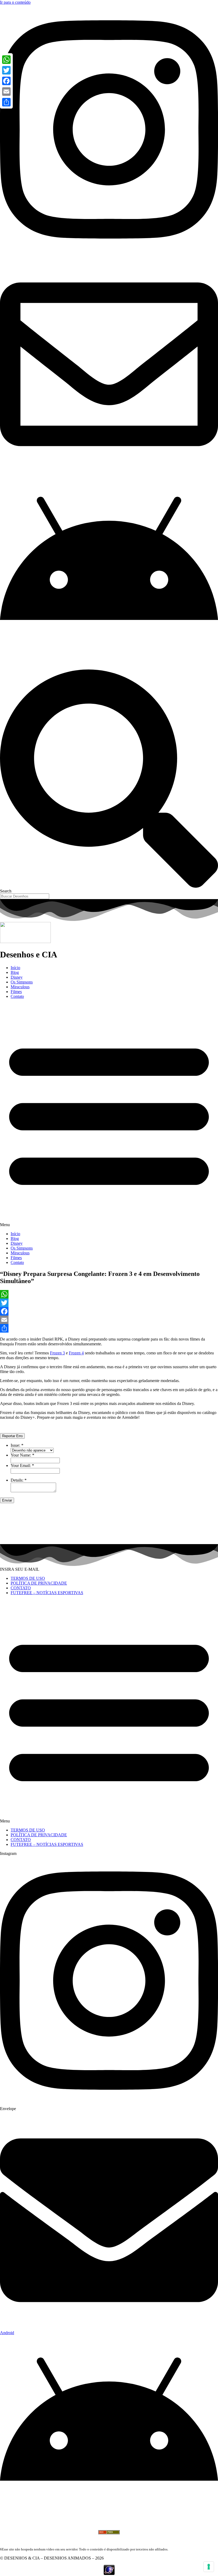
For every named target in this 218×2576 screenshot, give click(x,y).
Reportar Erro (12, 1436)
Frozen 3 (57, 1353)
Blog (15, 972)
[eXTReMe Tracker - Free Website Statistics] (109, 2573)
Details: (19, 1480)
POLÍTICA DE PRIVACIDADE (39, 1583)
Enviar (7, 1500)
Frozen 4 (76, 1353)
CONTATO (21, 1588)
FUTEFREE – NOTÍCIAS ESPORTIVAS (47, 1593)
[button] (109, 1115)
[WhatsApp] (109, 1294)
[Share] (109, 1328)
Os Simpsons (22, 982)
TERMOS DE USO (28, 1578)
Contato (17, 996)
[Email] (109, 1320)
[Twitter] (109, 1303)
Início (15, 968)
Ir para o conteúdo (15, 2)
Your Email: (22, 1465)
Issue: (17, 1445)
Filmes (16, 992)
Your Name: (22, 1455)
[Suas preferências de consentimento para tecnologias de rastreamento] (209, 2567)
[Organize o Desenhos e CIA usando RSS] (109, 2537)
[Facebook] (109, 1311)
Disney (17, 977)
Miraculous (20, 987)
